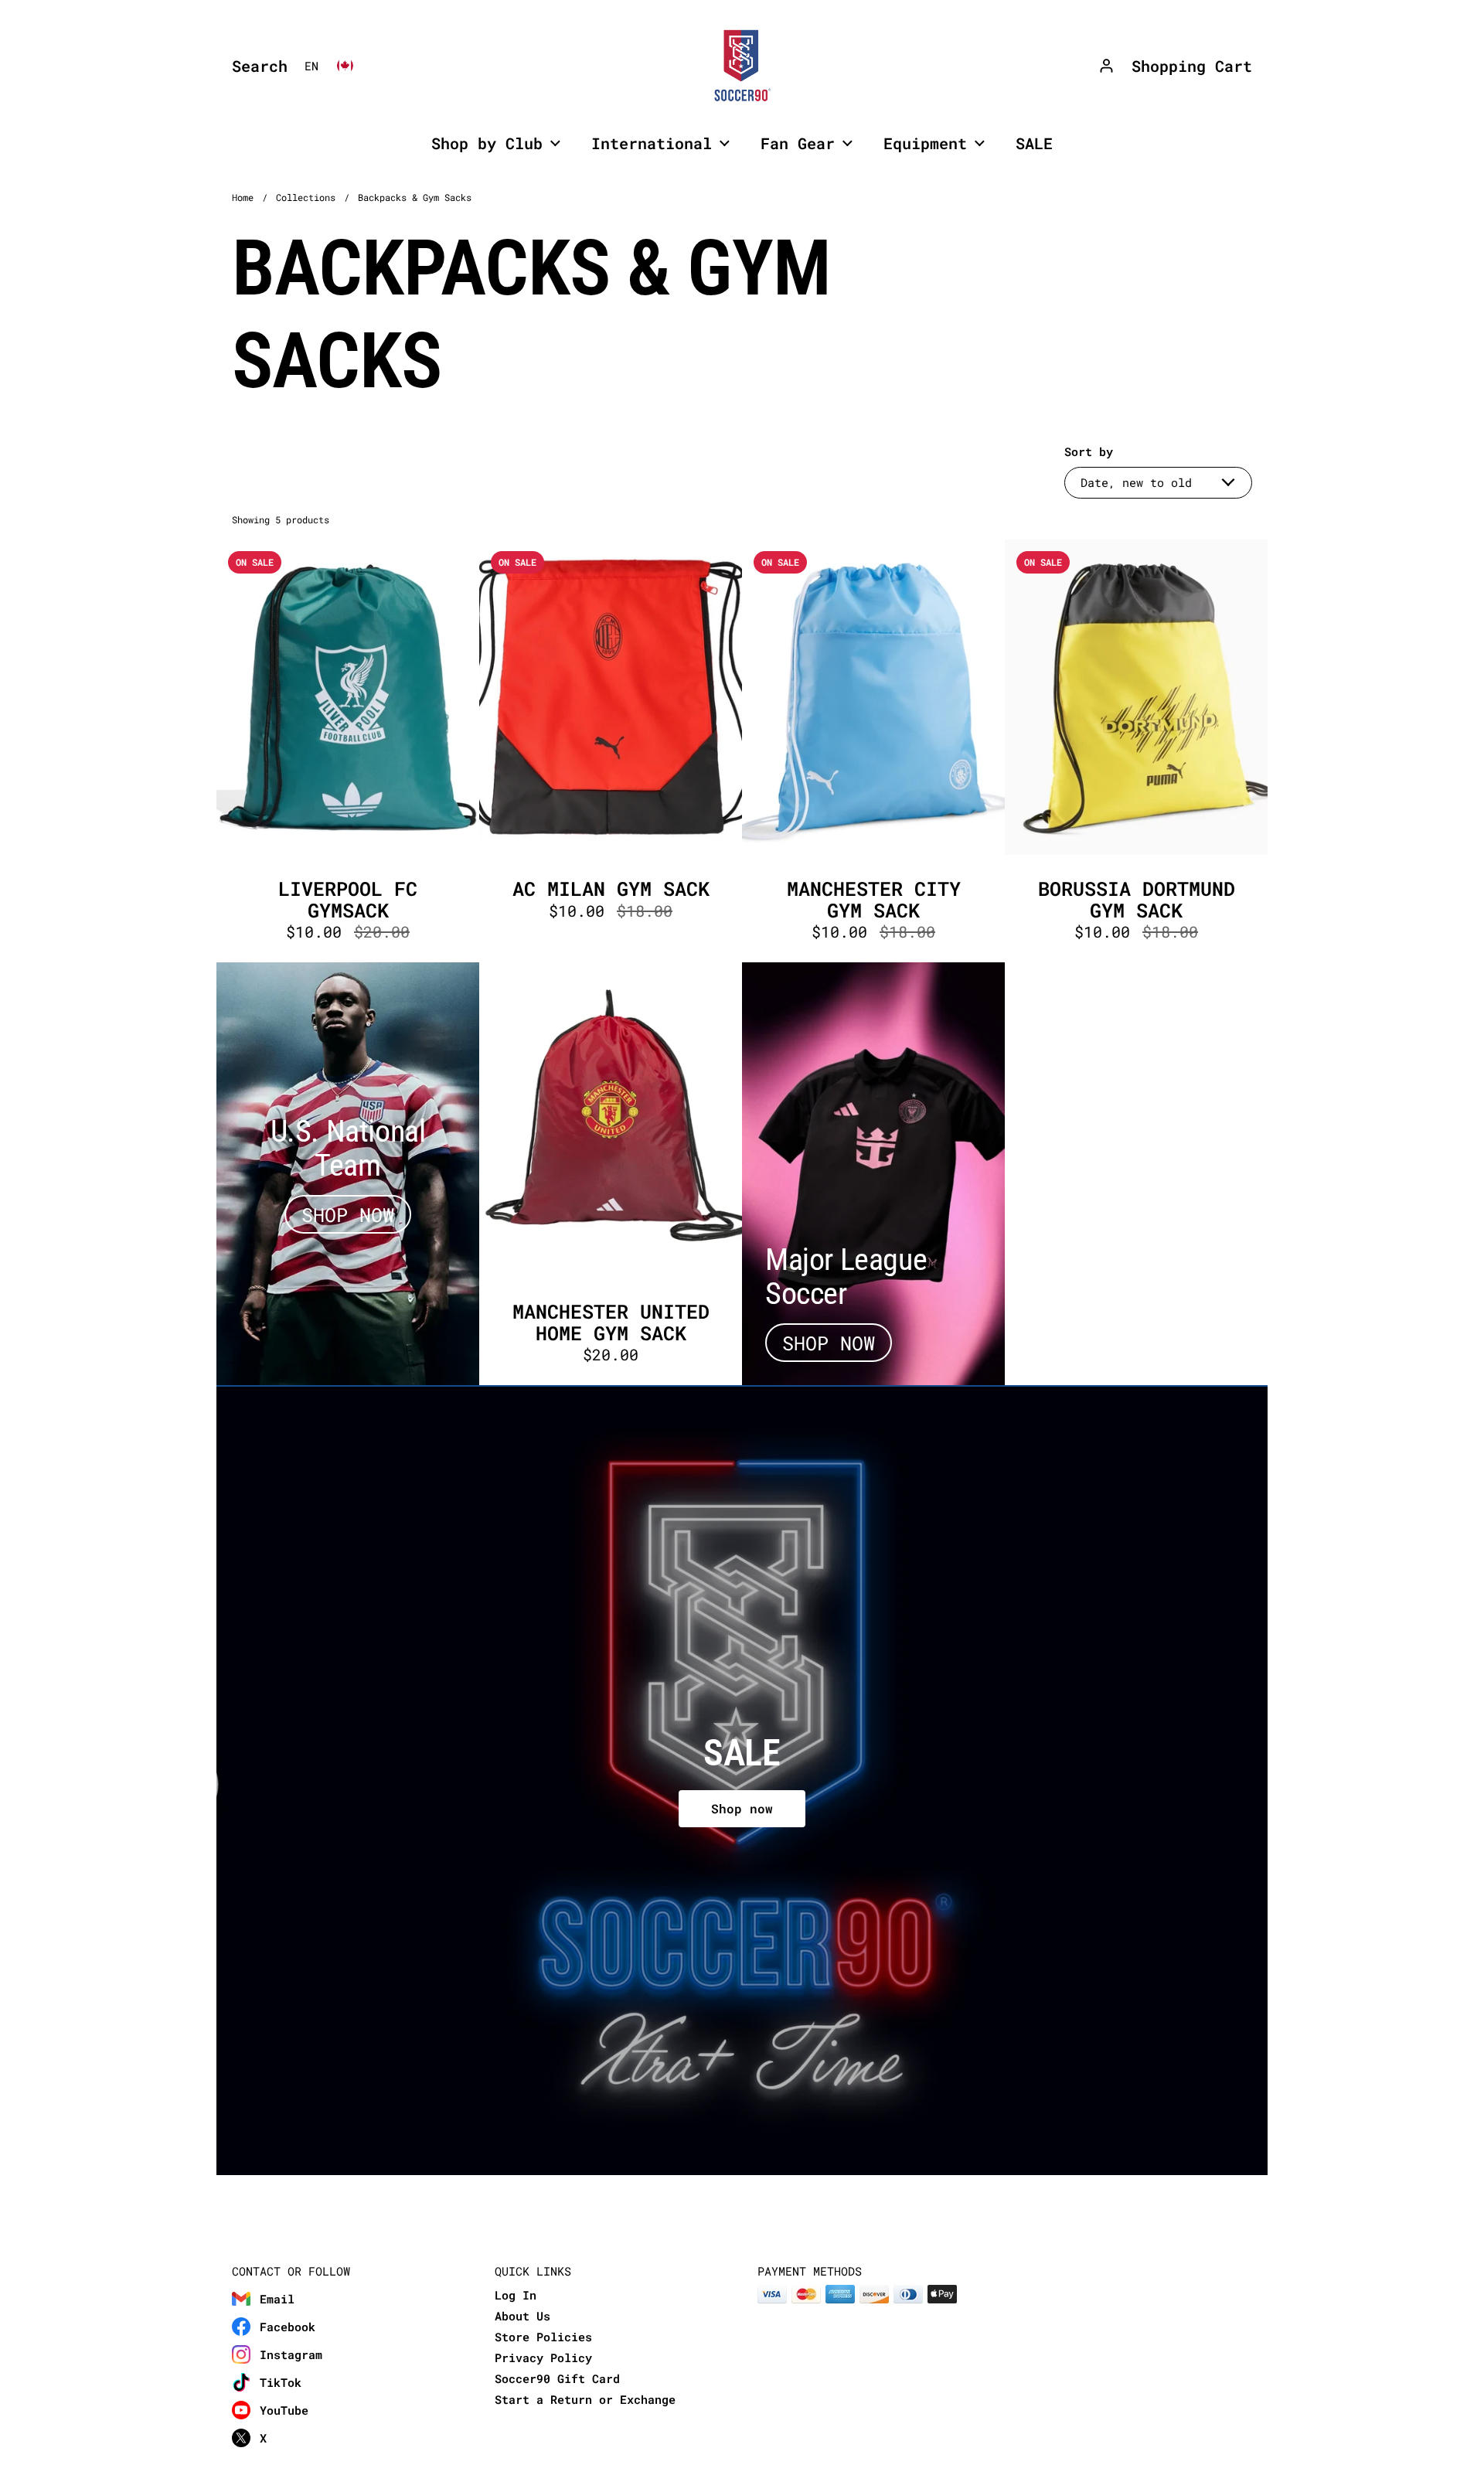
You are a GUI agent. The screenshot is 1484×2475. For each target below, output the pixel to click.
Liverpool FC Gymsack (348, 751)
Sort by (1089, 452)
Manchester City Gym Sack (873, 751)
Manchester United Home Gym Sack (611, 1174)
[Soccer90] (742, 66)
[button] (256, 66)
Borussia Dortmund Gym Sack (1136, 751)
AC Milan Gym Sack (611, 751)
